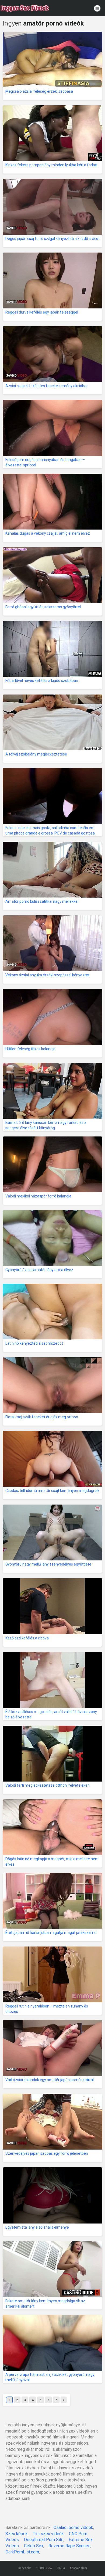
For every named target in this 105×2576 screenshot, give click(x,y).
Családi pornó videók (73, 2528)
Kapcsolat (25, 2568)
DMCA (61, 2568)
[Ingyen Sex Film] (25, 8)
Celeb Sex (34, 2546)
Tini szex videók (48, 2534)
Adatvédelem (78, 2568)
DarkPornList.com (22, 2552)
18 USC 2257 (44, 2568)
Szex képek (17, 2534)
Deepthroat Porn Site (44, 2540)
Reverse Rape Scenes (69, 2546)
